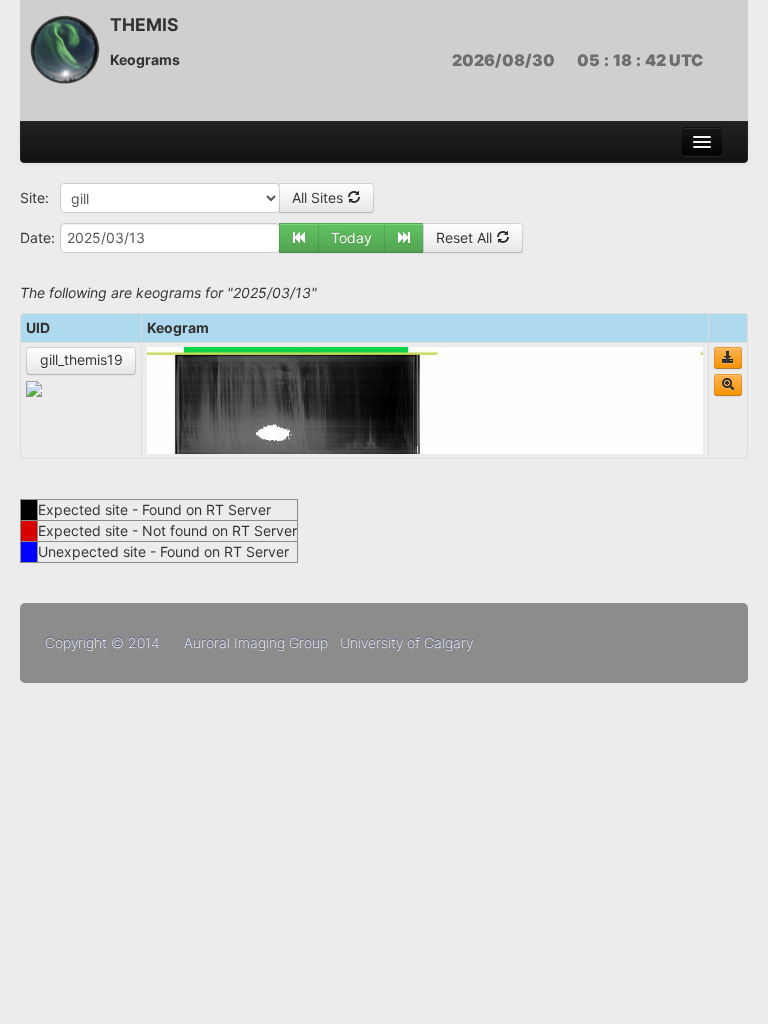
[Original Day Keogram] (728, 358)
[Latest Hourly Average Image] (34, 387)
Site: (34, 197)
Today (351, 237)
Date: (37, 237)
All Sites (319, 197)
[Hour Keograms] (728, 385)
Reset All (466, 237)
